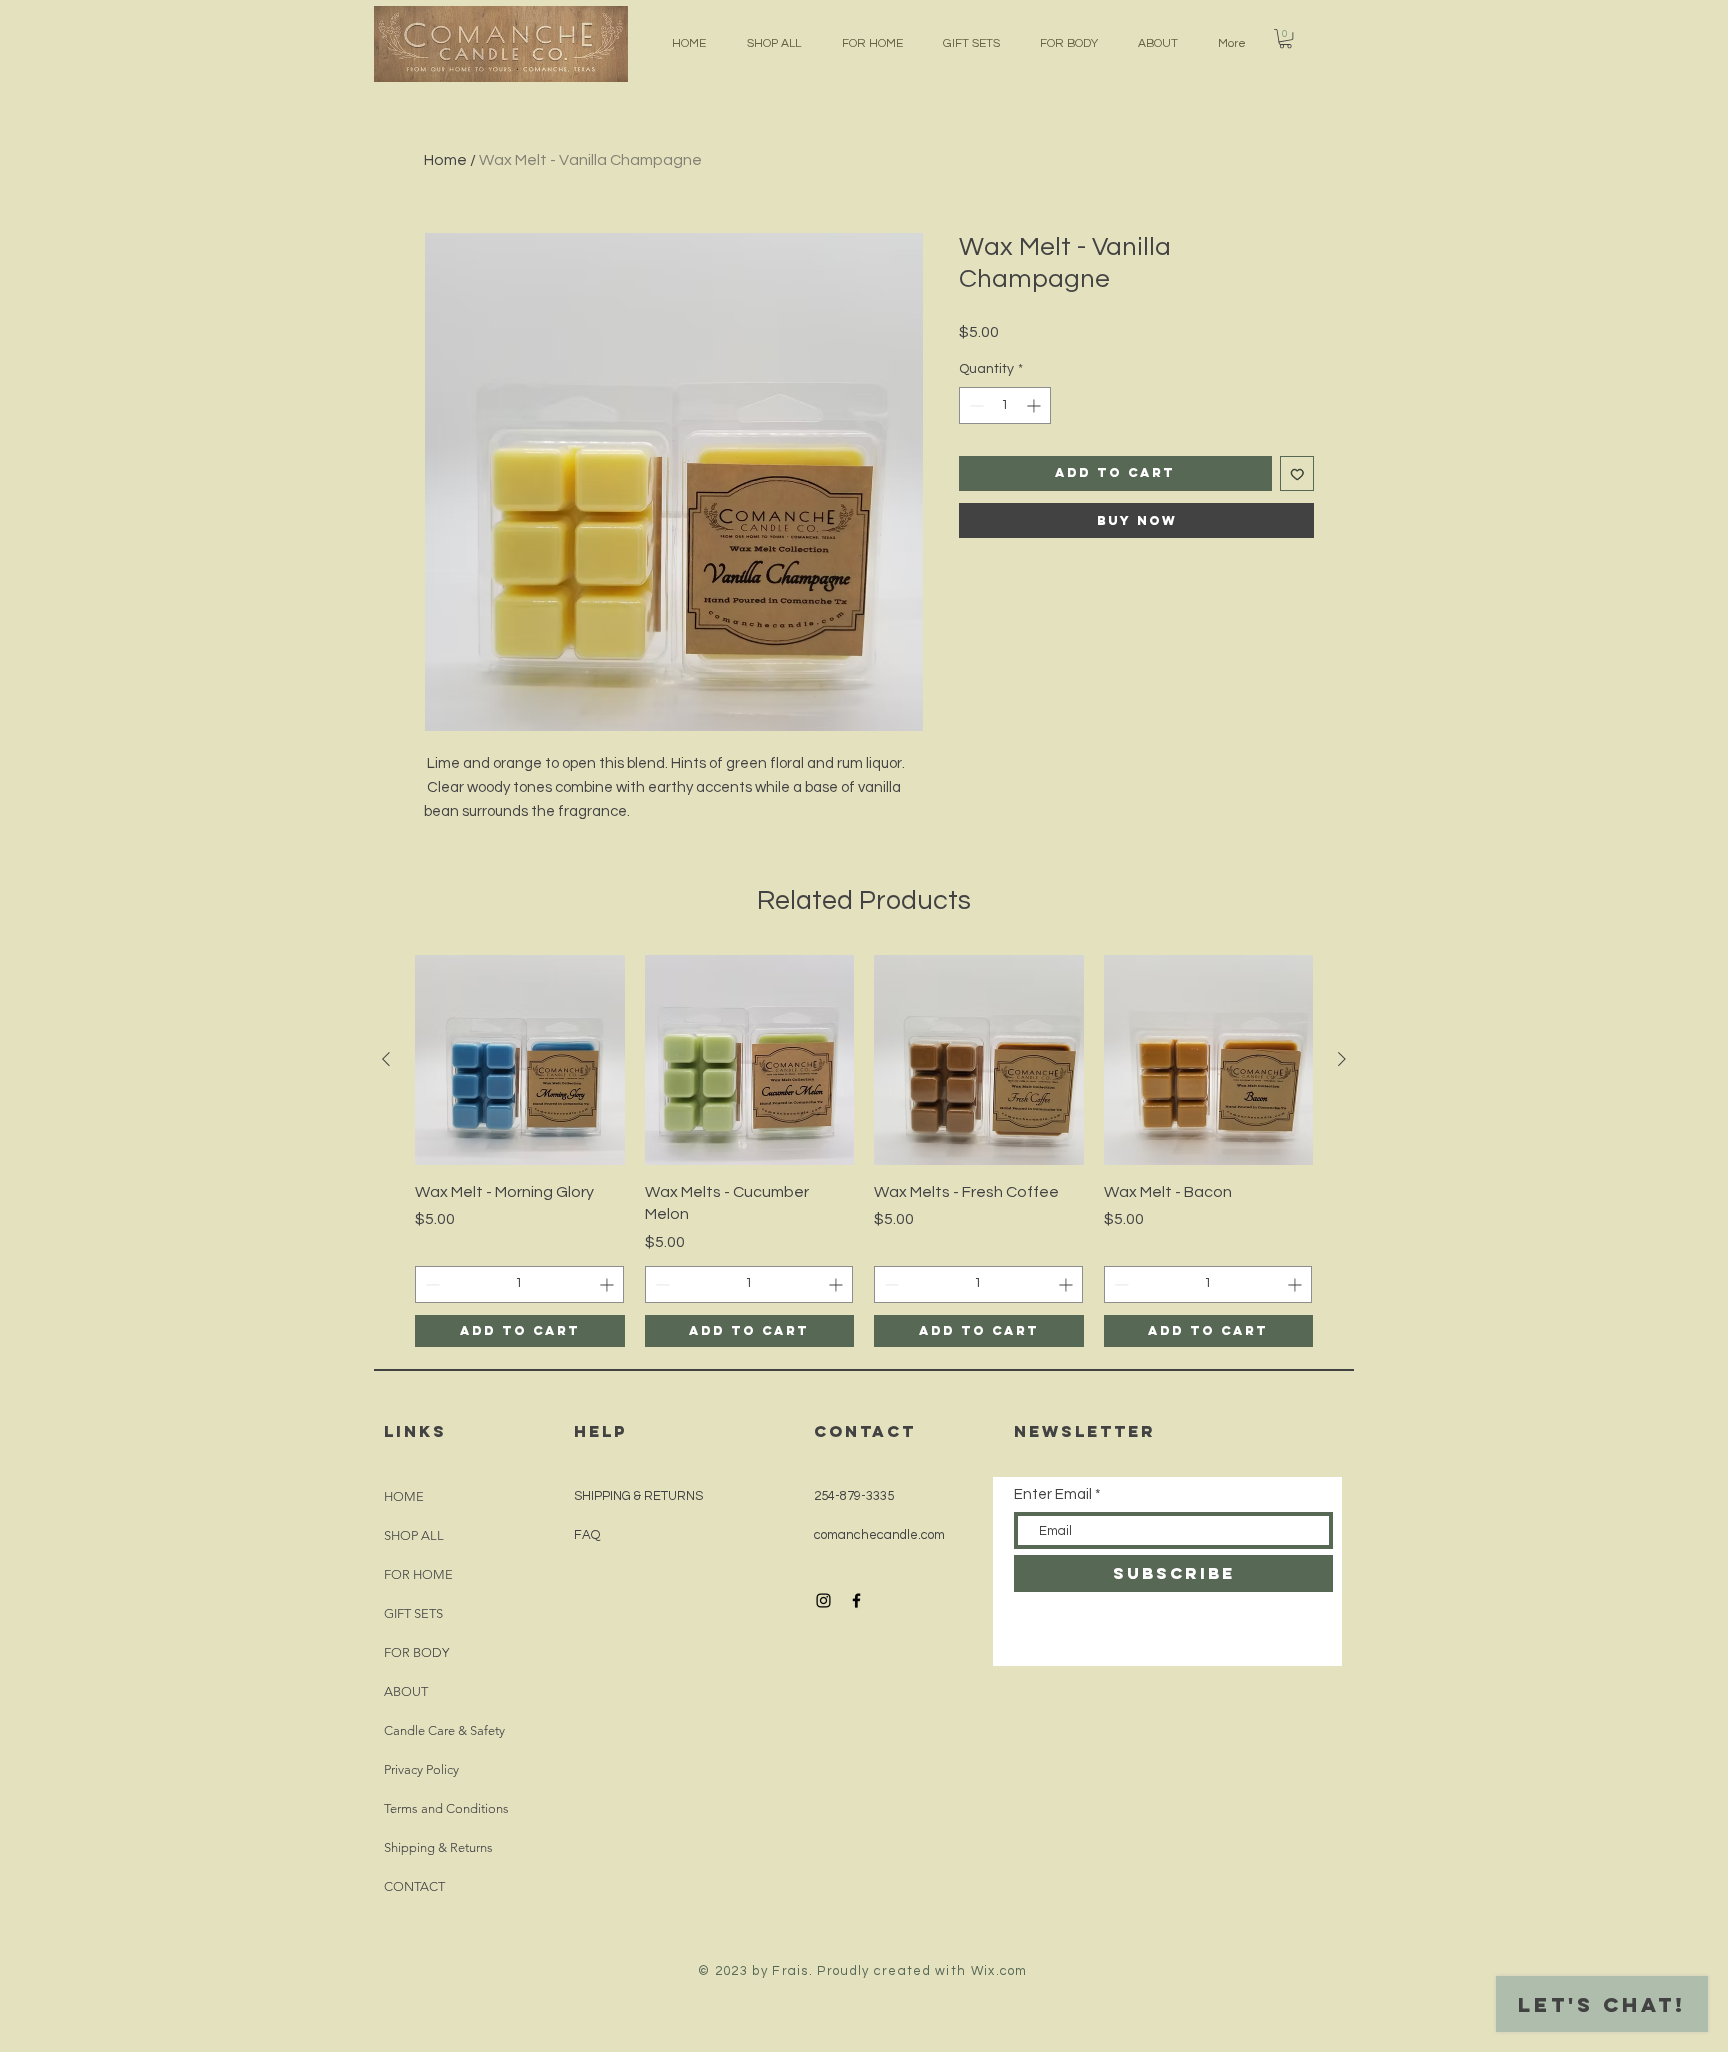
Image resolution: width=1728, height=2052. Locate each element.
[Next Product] (1342, 1059)
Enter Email (1053, 1494)
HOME (404, 1496)
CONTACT (414, 1886)
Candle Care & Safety (444, 1730)
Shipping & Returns (438, 1847)
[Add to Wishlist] (1297, 473)
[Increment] (1035, 405)
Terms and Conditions (446, 1808)
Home (445, 160)
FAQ (587, 1535)
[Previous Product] (386, 1059)
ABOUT (406, 1691)
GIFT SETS (413, 1613)
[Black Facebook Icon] (856, 1600)
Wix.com (999, 1971)
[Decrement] (974, 405)
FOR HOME (418, 1574)
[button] (1285, 38)
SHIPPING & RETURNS (638, 1496)
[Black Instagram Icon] (823, 1600)
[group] (864, 1151)
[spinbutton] (1005, 405)
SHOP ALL (414, 1535)
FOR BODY (416, 1652)
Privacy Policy (421, 1769)
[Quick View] (520, 1060)
